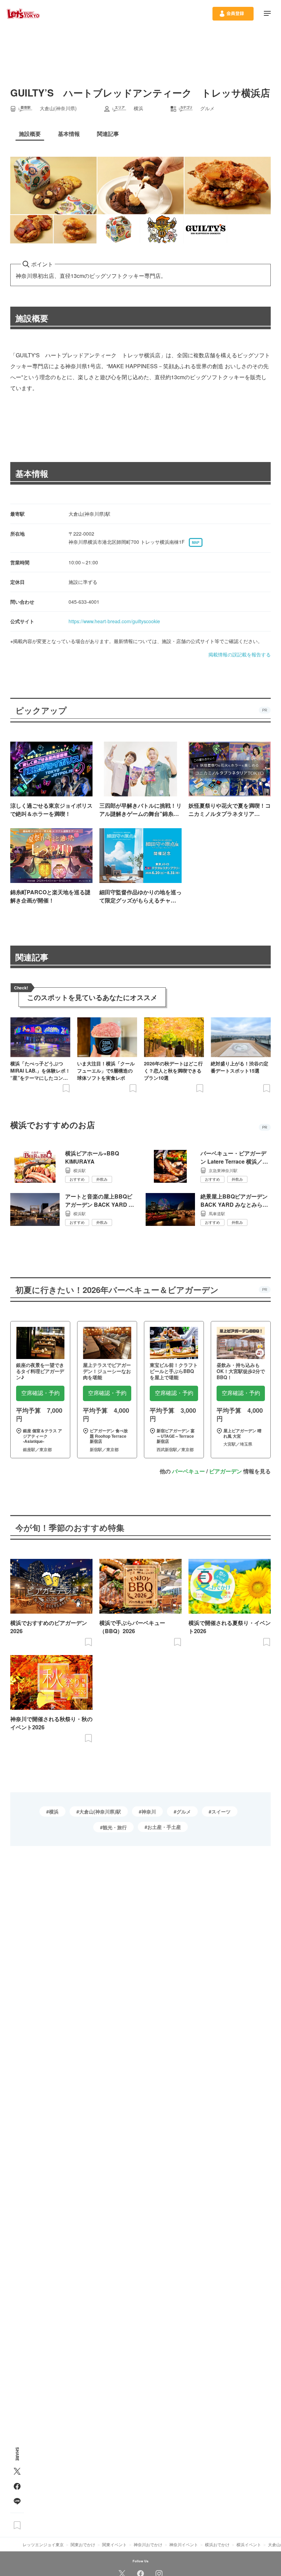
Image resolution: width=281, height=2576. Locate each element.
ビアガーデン (225, 1471)
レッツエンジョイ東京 (43, 2544)
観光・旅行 (115, 1827)
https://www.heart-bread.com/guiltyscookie (114, 621)
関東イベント (114, 2544)
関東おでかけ (83, 2544)
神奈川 (149, 1811)
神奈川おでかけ (148, 2544)
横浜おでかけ (217, 2544)
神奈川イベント (184, 2544)
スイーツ (221, 1811)
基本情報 (32, 473)
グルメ (184, 1811)
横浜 (54, 1811)
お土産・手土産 (164, 1827)
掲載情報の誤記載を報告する (240, 654)
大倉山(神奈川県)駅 (100, 1811)
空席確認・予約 (40, 1393)
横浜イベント (249, 2544)
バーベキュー (188, 1471)
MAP (196, 542)
